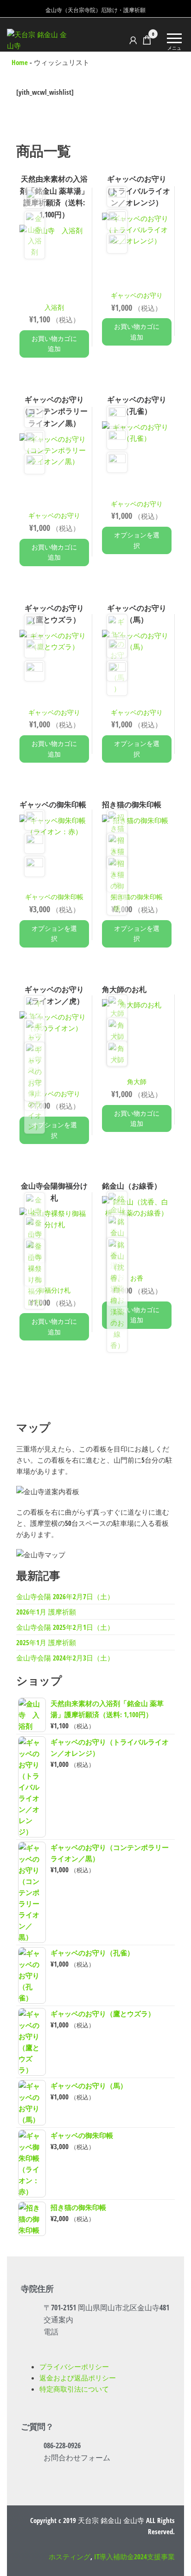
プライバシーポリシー (74, 2367)
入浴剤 (54, 307)
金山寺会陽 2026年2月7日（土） (65, 1596)
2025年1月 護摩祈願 (46, 1642)
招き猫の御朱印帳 (137, 897)
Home (20, 62)
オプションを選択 (137, 540)
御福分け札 (54, 1290)
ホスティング (70, 2556)
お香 (137, 1278)
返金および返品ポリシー (78, 2378)
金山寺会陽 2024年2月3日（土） (65, 1658)
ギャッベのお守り (137, 295)
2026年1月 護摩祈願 (46, 1612)
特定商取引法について (74, 2389)
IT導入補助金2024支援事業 (134, 2556)
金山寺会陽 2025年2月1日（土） (65, 1627)
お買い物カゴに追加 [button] (54, 343)
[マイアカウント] (133, 40)
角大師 (137, 1082)
